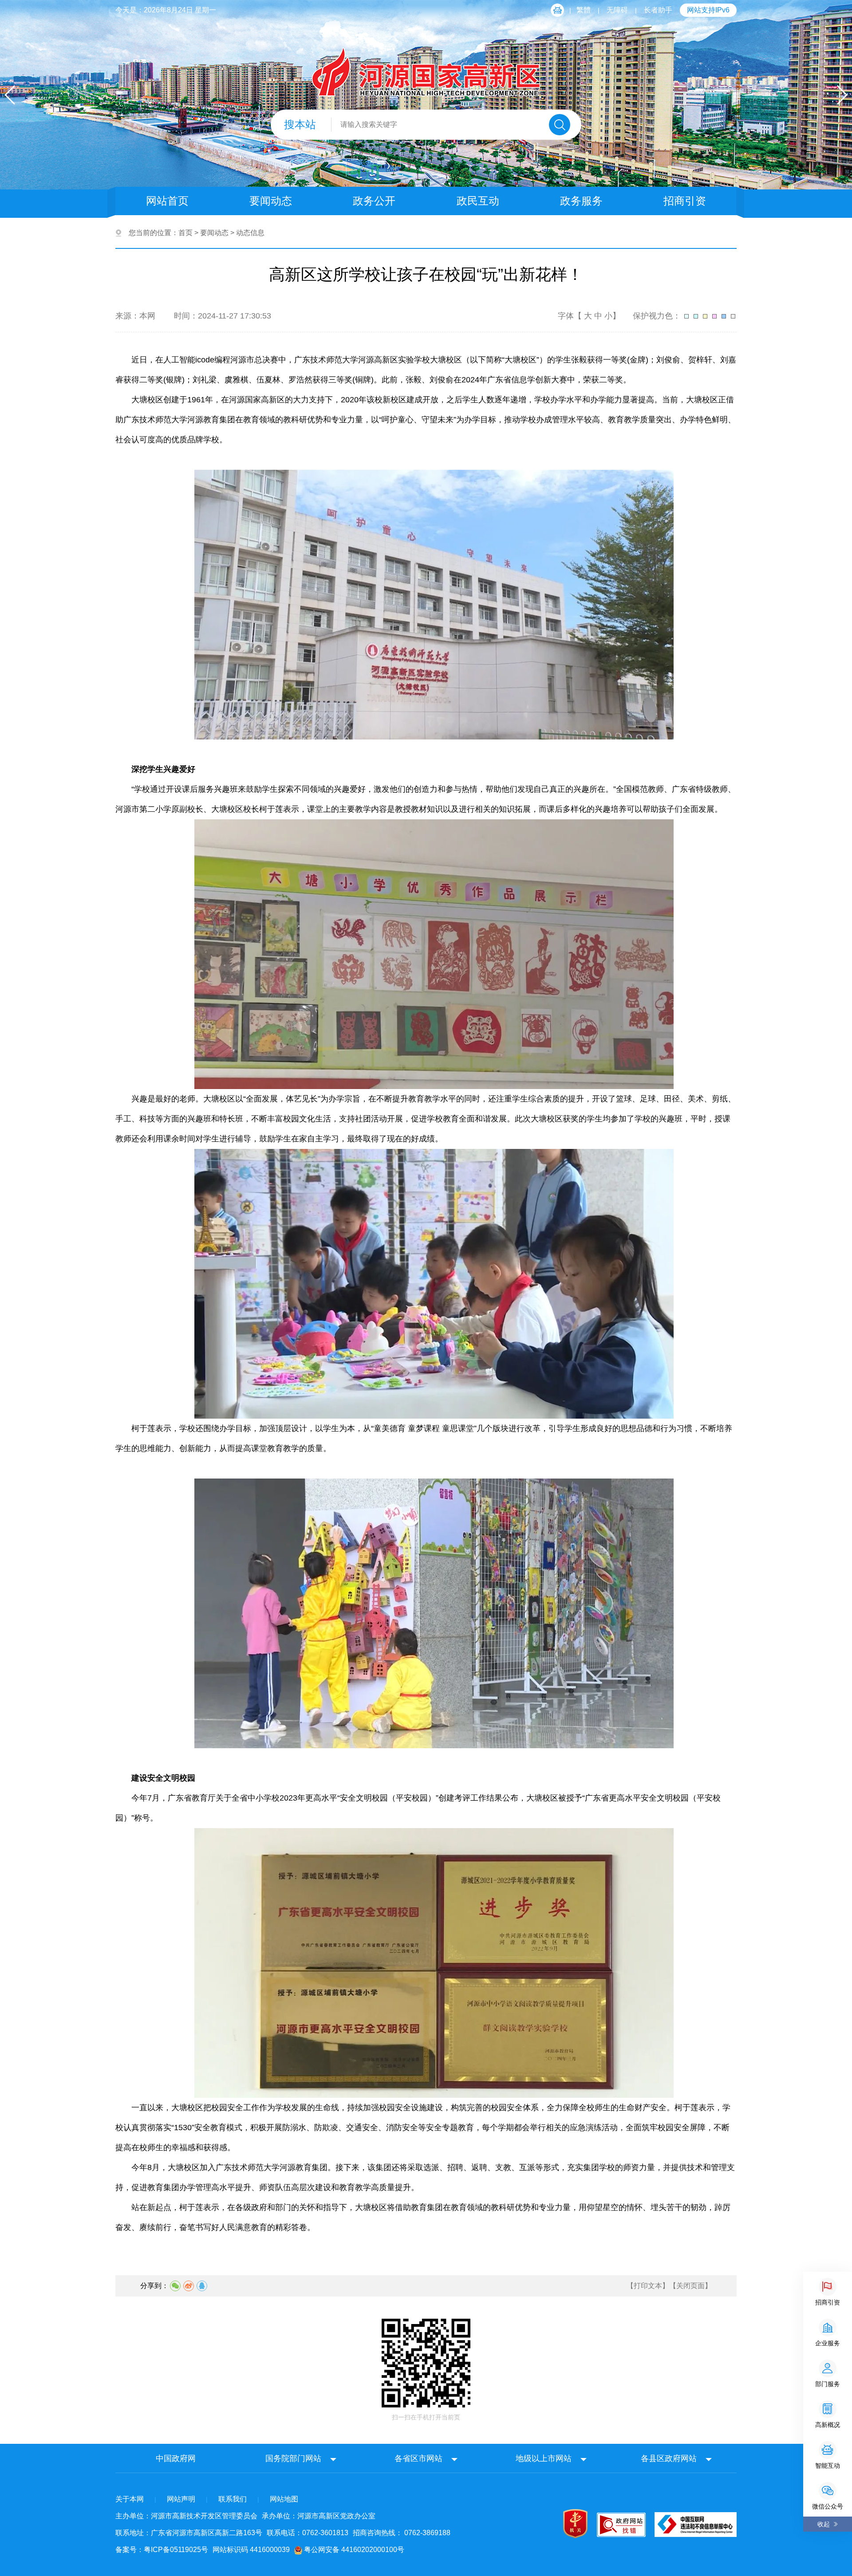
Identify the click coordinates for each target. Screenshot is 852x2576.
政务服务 (581, 201)
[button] (10, 95)
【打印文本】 (648, 2286)
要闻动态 (271, 201)
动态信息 (250, 233)
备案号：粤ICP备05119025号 (162, 2550)
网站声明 (181, 2499)
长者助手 (658, 10)
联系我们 (233, 2499)
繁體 (584, 10)
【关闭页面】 (690, 2286)
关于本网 (130, 2499)
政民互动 (478, 201)
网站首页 (167, 201)
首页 (185, 233)
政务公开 (374, 201)
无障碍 (617, 10)
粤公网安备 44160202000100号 (353, 2550)
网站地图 (284, 2499)
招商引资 (685, 201)
